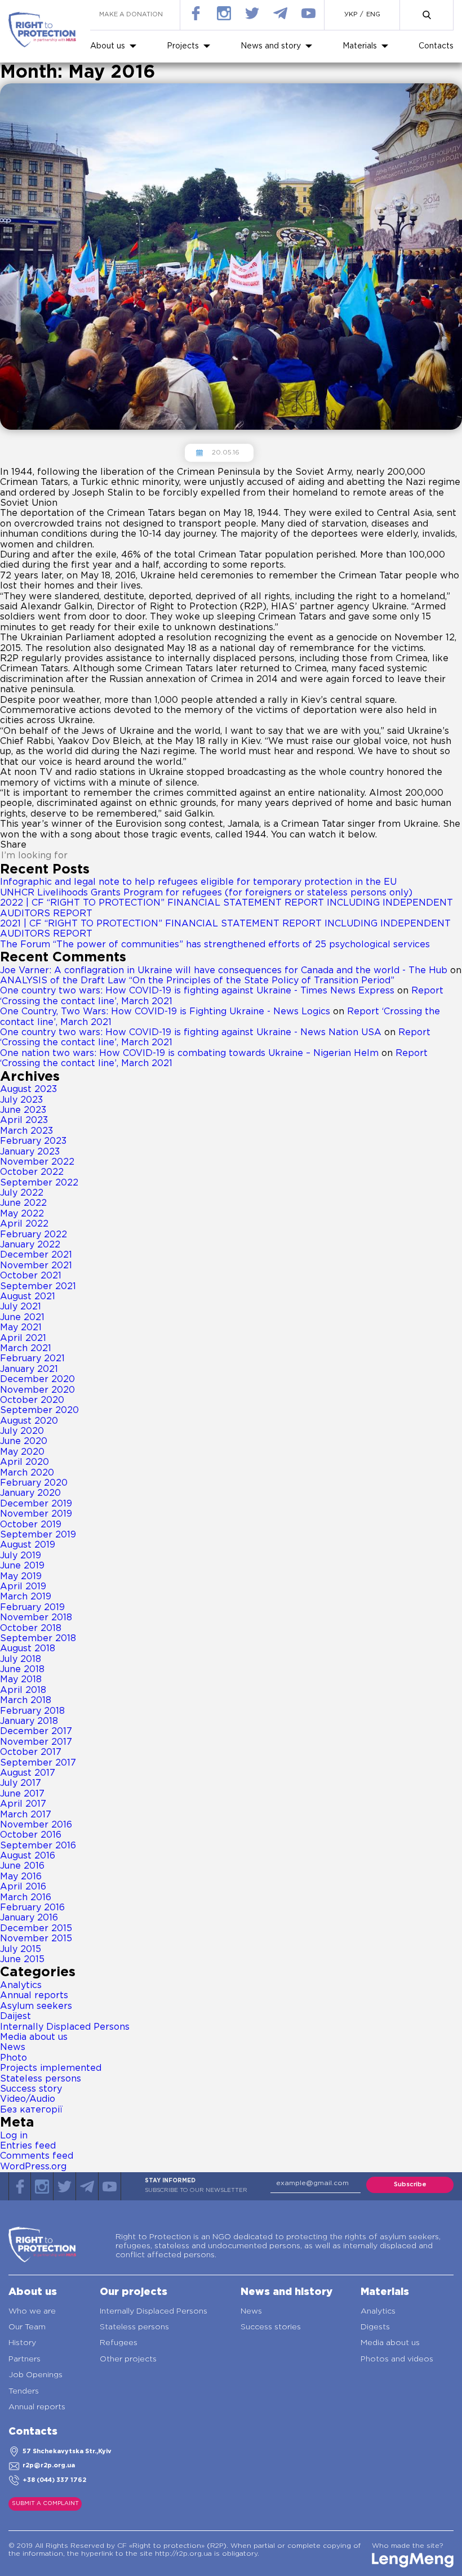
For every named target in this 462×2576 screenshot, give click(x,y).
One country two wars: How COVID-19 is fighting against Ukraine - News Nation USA (191, 1033)
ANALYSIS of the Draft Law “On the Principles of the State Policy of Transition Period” (197, 981)
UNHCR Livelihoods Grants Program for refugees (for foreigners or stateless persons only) (206, 893)
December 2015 (36, 1929)
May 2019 (21, 1577)
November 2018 (36, 1618)
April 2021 (23, 1338)
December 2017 (36, 1732)
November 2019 (36, 1514)
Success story (31, 2089)
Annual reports (34, 1996)
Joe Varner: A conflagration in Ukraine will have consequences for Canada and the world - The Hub (224, 971)
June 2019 (22, 1566)
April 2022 (24, 1224)
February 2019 (32, 1608)
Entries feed (28, 2146)
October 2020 (32, 1400)
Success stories (271, 2327)
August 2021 (28, 1297)
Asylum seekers (36, 2006)
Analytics (21, 1986)
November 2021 (36, 1266)
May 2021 (21, 1328)
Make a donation (131, 15)
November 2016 (36, 1825)
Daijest (15, 2016)
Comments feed (37, 2156)
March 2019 (26, 1597)
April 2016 (23, 1887)
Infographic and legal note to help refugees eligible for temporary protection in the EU (198, 882)
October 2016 (31, 1835)
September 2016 (38, 1846)
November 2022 (37, 1162)
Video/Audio (28, 2099)
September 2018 (38, 1639)
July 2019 (21, 1556)
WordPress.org (33, 2167)
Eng (373, 15)
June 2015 (22, 1960)
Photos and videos (397, 2359)
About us (108, 46)
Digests (375, 2327)
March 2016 (26, 1898)
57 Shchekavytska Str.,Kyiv (67, 2452)
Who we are (32, 2311)
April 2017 (23, 1804)
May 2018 (21, 1680)
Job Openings (35, 2375)
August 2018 (28, 1649)
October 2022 (32, 1172)
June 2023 (23, 1110)
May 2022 (22, 1214)
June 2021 (22, 1318)
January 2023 (30, 1152)
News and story (271, 46)
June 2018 (22, 1670)
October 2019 (31, 1525)
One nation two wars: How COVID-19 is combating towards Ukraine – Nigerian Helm (189, 1053)
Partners (25, 2359)
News (13, 2047)
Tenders (24, 2391)
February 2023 (33, 1141)
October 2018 (31, 1628)
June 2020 (24, 1441)
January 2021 (29, 1369)
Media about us (34, 2037)
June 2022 (23, 1203)
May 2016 (21, 1877)
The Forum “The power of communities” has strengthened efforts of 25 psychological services (215, 945)
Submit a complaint (45, 2504)
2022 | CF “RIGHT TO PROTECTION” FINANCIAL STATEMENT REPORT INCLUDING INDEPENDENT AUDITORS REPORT (226, 908)
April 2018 (23, 1690)
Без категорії (31, 2110)
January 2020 (30, 1493)
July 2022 (22, 1193)
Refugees (119, 2343)
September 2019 (38, 1535)
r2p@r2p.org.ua (49, 2466)
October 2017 (31, 1752)
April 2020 (25, 1462)
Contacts (436, 46)
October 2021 (31, 1276)
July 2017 (21, 1783)
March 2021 (26, 1349)
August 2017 (28, 1773)
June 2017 (22, 1794)
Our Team (27, 2327)
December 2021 (36, 1255)
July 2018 (21, 1659)
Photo (14, 2058)
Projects (183, 46)
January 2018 (29, 1721)
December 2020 (37, 1380)
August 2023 (28, 1089)
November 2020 (37, 1390)
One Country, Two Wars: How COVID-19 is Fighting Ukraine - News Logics (165, 1012)
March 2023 (26, 1131)
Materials (360, 46)
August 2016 (28, 1856)
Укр (351, 15)
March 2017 (26, 1815)
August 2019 (28, 1545)
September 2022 (39, 1183)
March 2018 (26, 1701)
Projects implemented (51, 2068)
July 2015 (21, 1949)
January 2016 (29, 1918)
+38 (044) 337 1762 (54, 2480)
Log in (14, 2136)
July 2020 (22, 1431)
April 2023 (24, 1120)
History (22, 2343)
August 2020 (29, 1421)
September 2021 (38, 1287)
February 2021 (32, 1359)
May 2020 (22, 1452)
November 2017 (36, 1742)
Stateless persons (41, 2079)
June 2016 (22, 1866)
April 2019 (23, 1587)
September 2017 (38, 1763)
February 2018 (32, 1711)
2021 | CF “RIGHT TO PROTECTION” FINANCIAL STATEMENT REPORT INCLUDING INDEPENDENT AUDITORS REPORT (225, 929)
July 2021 (21, 1307)
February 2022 (34, 1235)
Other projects (128, 2359)
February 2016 (32, 1908)
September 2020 (39, 1410)
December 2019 (36, 1504)
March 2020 (27, 1473)
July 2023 (21, 1100)
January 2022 (30, 1245)
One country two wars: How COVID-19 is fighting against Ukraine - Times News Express (197, 991)
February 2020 (34, 1483)
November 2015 (36, 1939)
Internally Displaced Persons (65, 2027)
